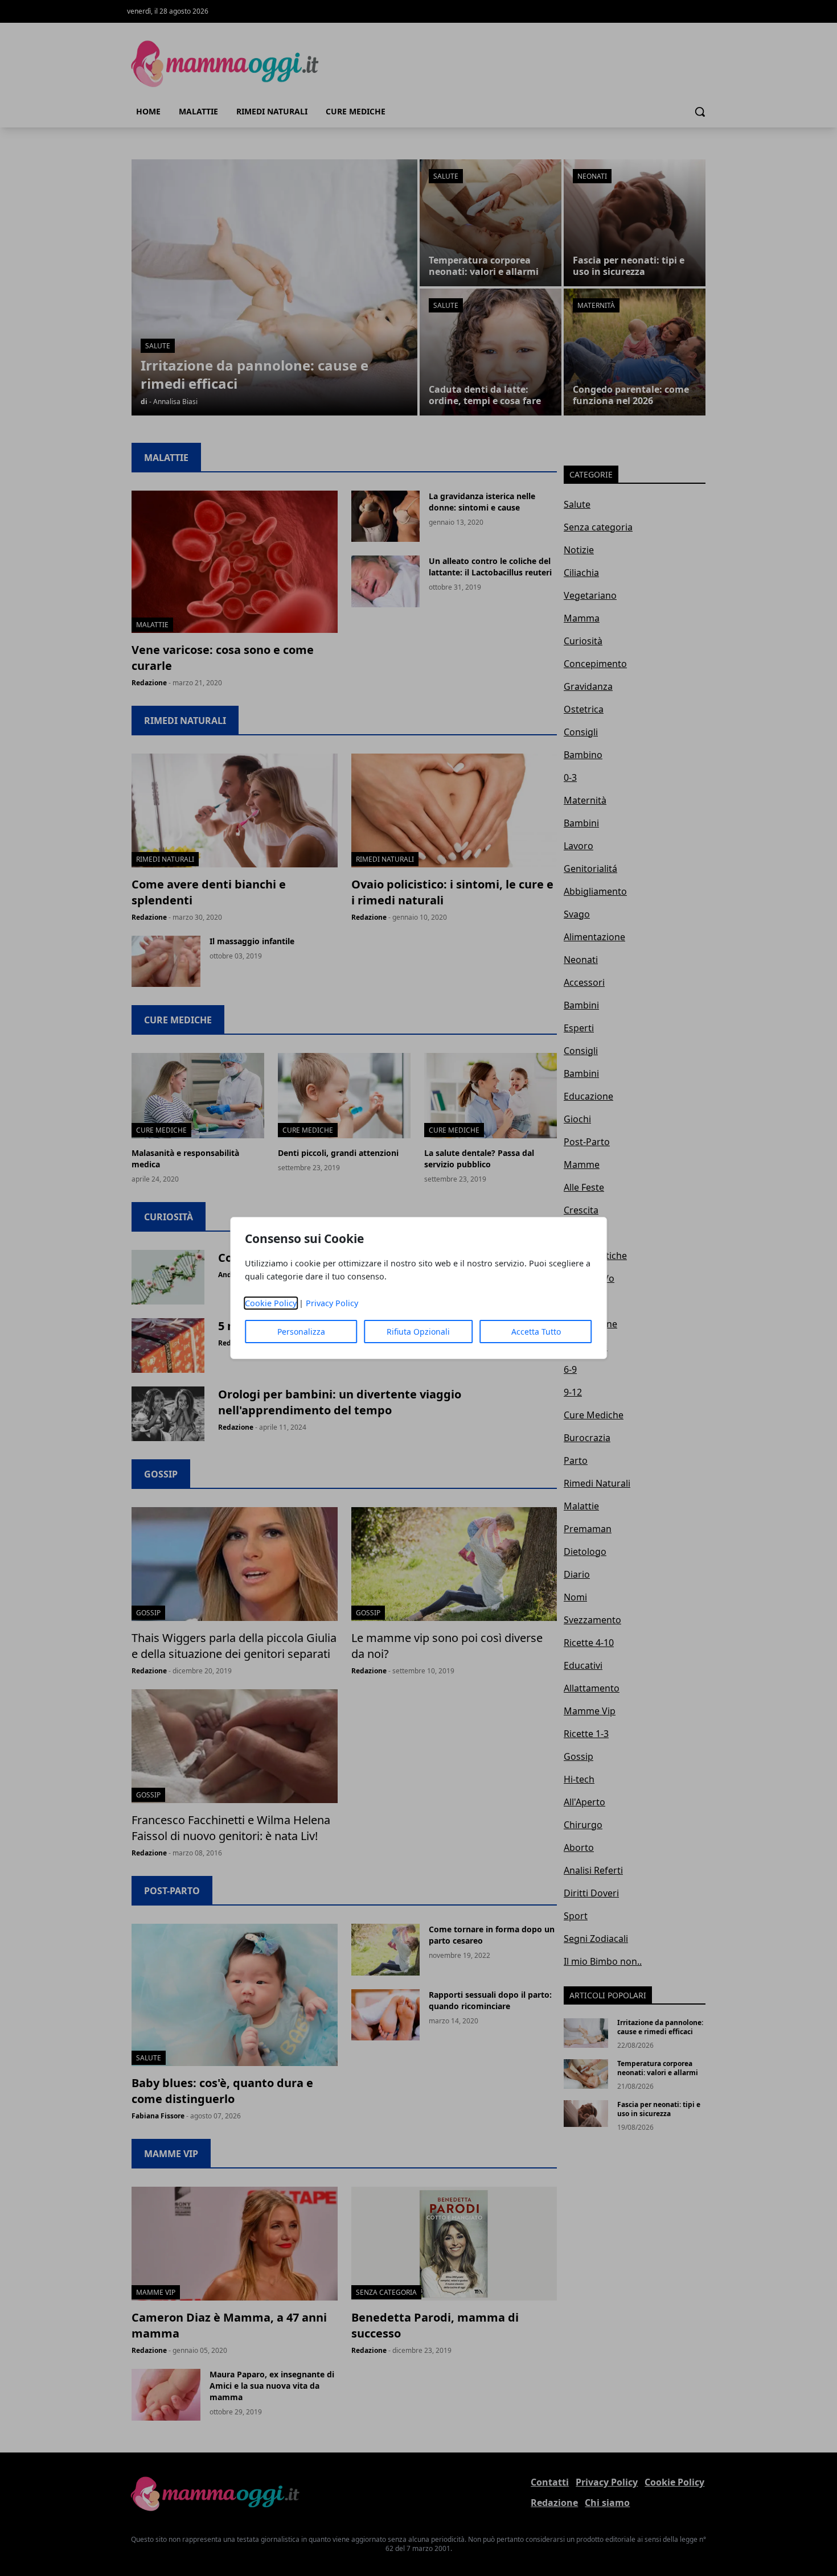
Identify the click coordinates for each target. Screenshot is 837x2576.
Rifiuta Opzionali (418, 1332)
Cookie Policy (271, 1303)
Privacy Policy (332, 1303)
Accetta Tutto (536, 1332)
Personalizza (301, 1332)
